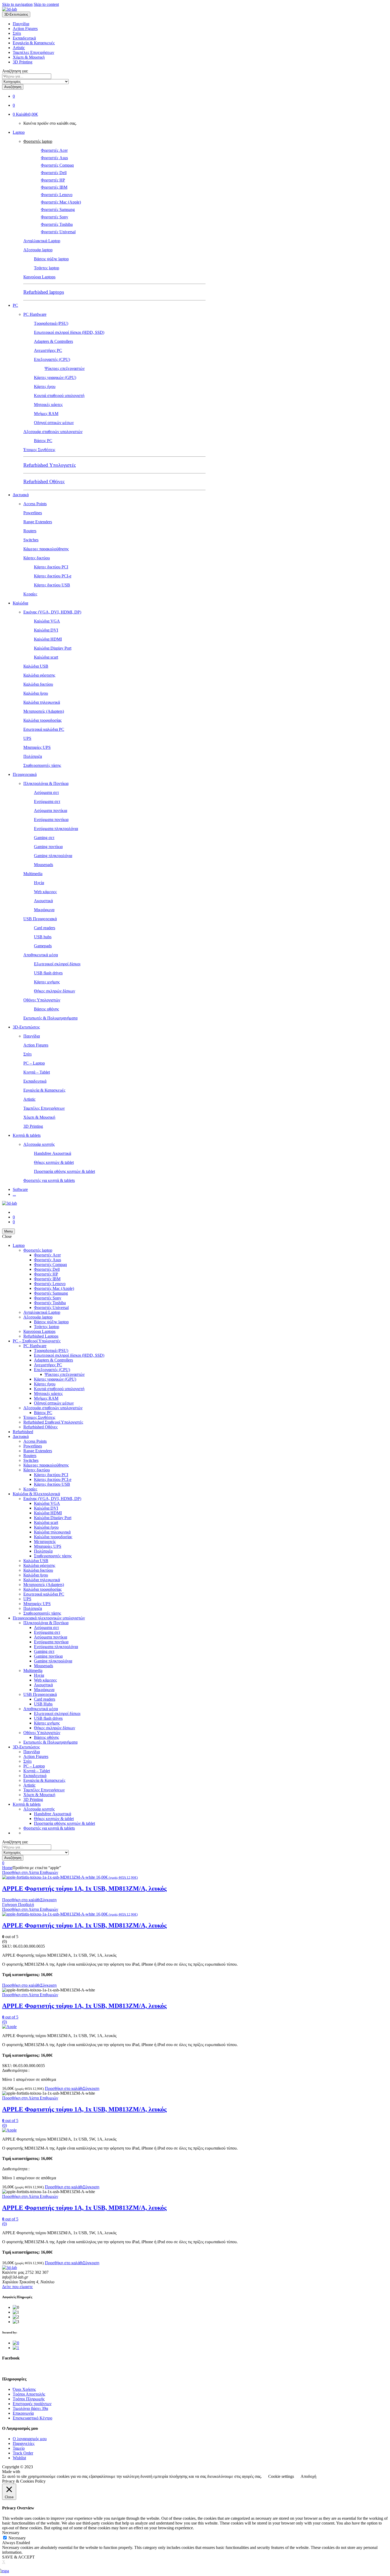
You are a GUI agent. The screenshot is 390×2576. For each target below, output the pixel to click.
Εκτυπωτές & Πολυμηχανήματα (50, 1018)
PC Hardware (35, 314)
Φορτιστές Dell (54, 173)
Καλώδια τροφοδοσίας (42, 720)
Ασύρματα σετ (46, 792)
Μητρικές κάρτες (48, 405)
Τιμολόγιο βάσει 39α (30, 2408)
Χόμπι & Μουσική (29, 57)
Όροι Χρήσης (24, 2389)
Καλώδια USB (36, 666)
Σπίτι (17, 33)
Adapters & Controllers (53, 341)
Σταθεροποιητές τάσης (42, 765)
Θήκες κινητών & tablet (54, 1162)
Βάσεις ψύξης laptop (51, 259)
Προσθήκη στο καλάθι (21, 1900)
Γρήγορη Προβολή (18, 1905)
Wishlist (19, 2458)
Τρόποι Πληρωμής (29, 2399)
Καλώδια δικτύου (38, 684)
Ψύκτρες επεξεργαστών (65, 368)
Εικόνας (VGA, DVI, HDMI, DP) (52, 612)
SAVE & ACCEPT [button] (18, 2557)
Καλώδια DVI (46, 630)
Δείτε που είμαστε (18, 2287)
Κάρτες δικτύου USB (52, 585)
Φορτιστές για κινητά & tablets (49, 1180)
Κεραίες (30, 594)
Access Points (35, 504)
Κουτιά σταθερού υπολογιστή (59, 396)
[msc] (16, 2348)
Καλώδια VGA (47, 621)
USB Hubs (43, 1704)
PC (15, 305)
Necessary (17, 2538)
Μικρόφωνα (44, 910)
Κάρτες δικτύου (37, 558)
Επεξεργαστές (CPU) (52, 359)
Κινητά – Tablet (37, 1072)
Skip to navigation (17, 4)
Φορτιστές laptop (38, 141)
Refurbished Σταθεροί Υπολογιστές (53, 1422)
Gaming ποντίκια (48, 847)
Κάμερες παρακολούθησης (46, 549)
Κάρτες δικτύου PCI (51, 567)
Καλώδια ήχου (36, 693)
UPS (27, 738)
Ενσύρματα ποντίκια (51, 820)
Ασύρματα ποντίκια (51, 811)
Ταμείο (19, 2448)
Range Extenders (38, 522)
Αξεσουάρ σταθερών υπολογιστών (53, 432)
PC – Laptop (34, 1063)
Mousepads (44, 865)
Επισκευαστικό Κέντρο (32, 2418)
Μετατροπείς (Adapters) (44, 711)
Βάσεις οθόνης (46, 1009)
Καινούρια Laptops (39, 277)
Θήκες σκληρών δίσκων (55, 991)
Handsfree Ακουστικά (53, 1153)
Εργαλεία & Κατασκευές (34, 43)
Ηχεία (39, 883)
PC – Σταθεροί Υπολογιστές (37, 1341)
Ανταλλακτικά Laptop (42, 241)
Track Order (23, 2453)
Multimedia (33, 874)
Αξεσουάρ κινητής (39, 1144)
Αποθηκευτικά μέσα (41, 955)
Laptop (19, 132)
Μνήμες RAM (46, 414)
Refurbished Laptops (41, 1336)
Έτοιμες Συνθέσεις (39, 450)
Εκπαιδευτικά (24, 38)
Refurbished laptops (44, 292)
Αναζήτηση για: (15, 71)
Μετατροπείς (45, 1542)
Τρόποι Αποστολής (29, 2394)
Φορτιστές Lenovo (57, 195)
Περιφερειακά (25, 774)
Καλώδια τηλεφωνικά (42, 702)
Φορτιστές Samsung (58, 209)
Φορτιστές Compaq (57, 165)
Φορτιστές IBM (54, 187)
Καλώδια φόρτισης (39, 675)
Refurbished (23, 1432)
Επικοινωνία (23, 2413)
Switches (31, 540)
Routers (30, 531)
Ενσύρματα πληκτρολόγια (56, 829)
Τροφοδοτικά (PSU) (51, 323)
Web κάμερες (45, 892)
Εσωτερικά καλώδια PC (44, 729)
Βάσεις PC (43, 441)
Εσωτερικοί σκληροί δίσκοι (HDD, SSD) (69, 332)
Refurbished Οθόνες (44, 481)
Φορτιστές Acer (54, 150)
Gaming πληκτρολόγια (53, 856)
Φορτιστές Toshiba (57, 224)
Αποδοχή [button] (308, 2476)
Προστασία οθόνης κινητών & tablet (64, 1171)
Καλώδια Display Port (53, 648)
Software (20, 1189)
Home (7, 1868)
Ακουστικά (43, 901)
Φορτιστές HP (53, 180)
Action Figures (25, 29)
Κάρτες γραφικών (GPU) (55, 377)
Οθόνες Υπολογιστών (42, 1000)
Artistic (19, 48)
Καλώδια (20, 603)
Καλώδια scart (46, 657)
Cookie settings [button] (281, 2476)
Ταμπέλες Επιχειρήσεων (33, 52)
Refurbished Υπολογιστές (50, 465)
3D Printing (23, 62)
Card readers (45, 928)
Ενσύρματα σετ (47, 801)
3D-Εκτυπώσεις (26, 1027)
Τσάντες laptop (47, 268)
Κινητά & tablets (27, 1135)
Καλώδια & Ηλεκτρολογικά (36, 1494)
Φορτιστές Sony (55, 217)
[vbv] (16, 2343)
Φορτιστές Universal (58, 232)
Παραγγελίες (24, 2443)
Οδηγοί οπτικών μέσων (54, 423)
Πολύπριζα (33, 756)
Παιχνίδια (21, 24)
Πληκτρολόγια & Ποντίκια (46, 783)
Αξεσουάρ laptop (38, 250)
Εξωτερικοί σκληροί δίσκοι (57, 964)
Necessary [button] (11, 2533)
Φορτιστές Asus (54, 158)
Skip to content (46, 4)
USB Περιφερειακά (40, 919)
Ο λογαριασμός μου (30, 2439)
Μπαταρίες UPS (37, 747)
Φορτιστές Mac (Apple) (61, 202)
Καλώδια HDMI (48, 639)
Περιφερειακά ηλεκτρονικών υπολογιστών (49, 1618)
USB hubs (43, 937)
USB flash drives (48, 973)
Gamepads (43, 946)
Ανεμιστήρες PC (48, 350)
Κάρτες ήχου (45, 386)
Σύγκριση (48, 1900)
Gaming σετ (44, 838)
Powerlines (33, 513)
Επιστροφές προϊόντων (32, 2404)
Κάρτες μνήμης (47, 982)
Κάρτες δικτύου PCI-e (53, 576)
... (14, 1194)
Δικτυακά (21, 495)
